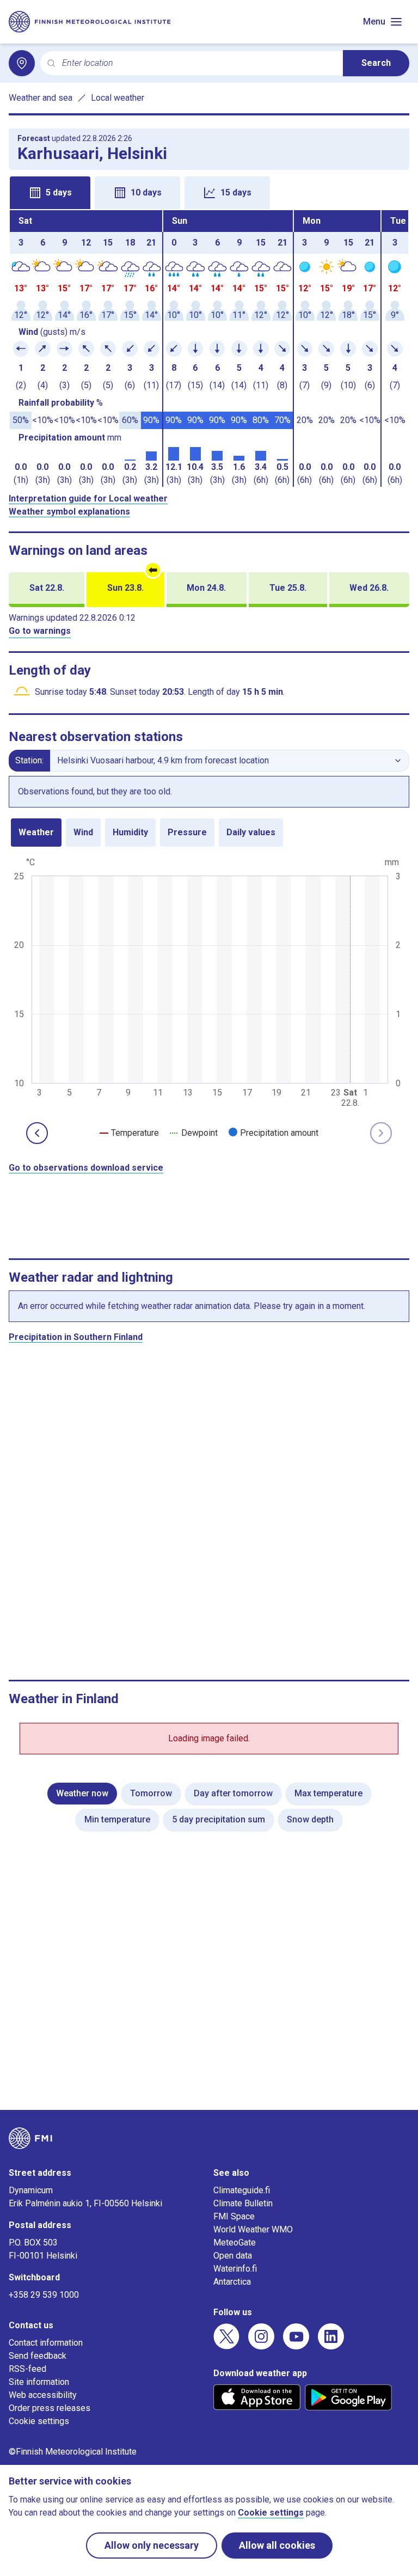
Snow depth (310, 1819)
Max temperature (328, 1793)
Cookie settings (39, 2421)
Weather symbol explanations (69, 512)
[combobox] (198, 63)
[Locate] (22, 63)
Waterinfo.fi (235, 2269)
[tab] (50, 193)
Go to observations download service (86, 1168)
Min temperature (117, 1819)
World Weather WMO (253, 2229)
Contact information (46, 2343)
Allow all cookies (277, 2545)
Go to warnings (40, 631)
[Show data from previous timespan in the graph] (37, 1133)
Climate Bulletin (243, 2203)
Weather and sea (41, 98)
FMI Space (234, 2216)
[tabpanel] (209, 348)
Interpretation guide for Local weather (88, 498)
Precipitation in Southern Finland (76, 1337)
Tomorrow (151, 1793)
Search (376, 63)
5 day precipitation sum (219, 1819)
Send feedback (38, 2356)
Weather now (82, 1793)
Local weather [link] (118, 98)
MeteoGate (235, 2242)
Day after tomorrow (233, 1793)
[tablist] (209, 192)
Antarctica (232, 2282)
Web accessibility (43, 2395)
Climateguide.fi (242, 2190)
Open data (233, 2256)
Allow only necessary (152, 2545)
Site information (39, 2382)
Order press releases (50, 2408)
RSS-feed (27, 2369)
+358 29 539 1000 (44, 2295)
